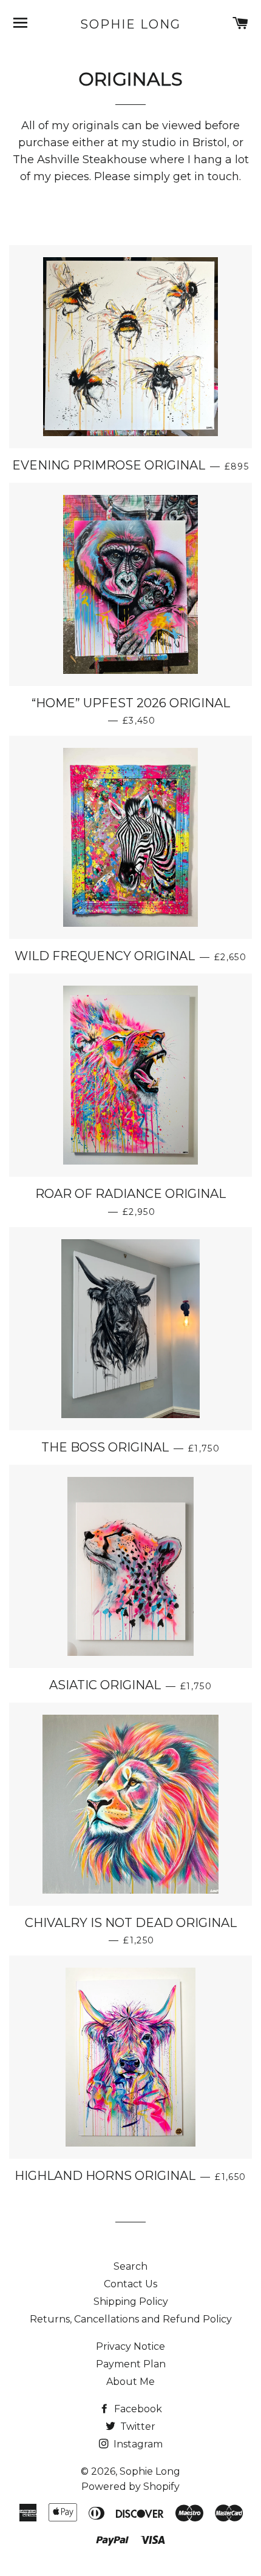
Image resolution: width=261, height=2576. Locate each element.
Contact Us (130, 2284)
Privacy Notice (130, 2346)
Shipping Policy (131, 2302)
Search (130, 2266)
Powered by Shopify (130, 2487)
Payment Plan (131, 2364)
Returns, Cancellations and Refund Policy (131, 2319)
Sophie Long (130, 24)
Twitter (137, 2426)
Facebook (137, 2409)
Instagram (137, 2444)
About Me (130, 2382)
